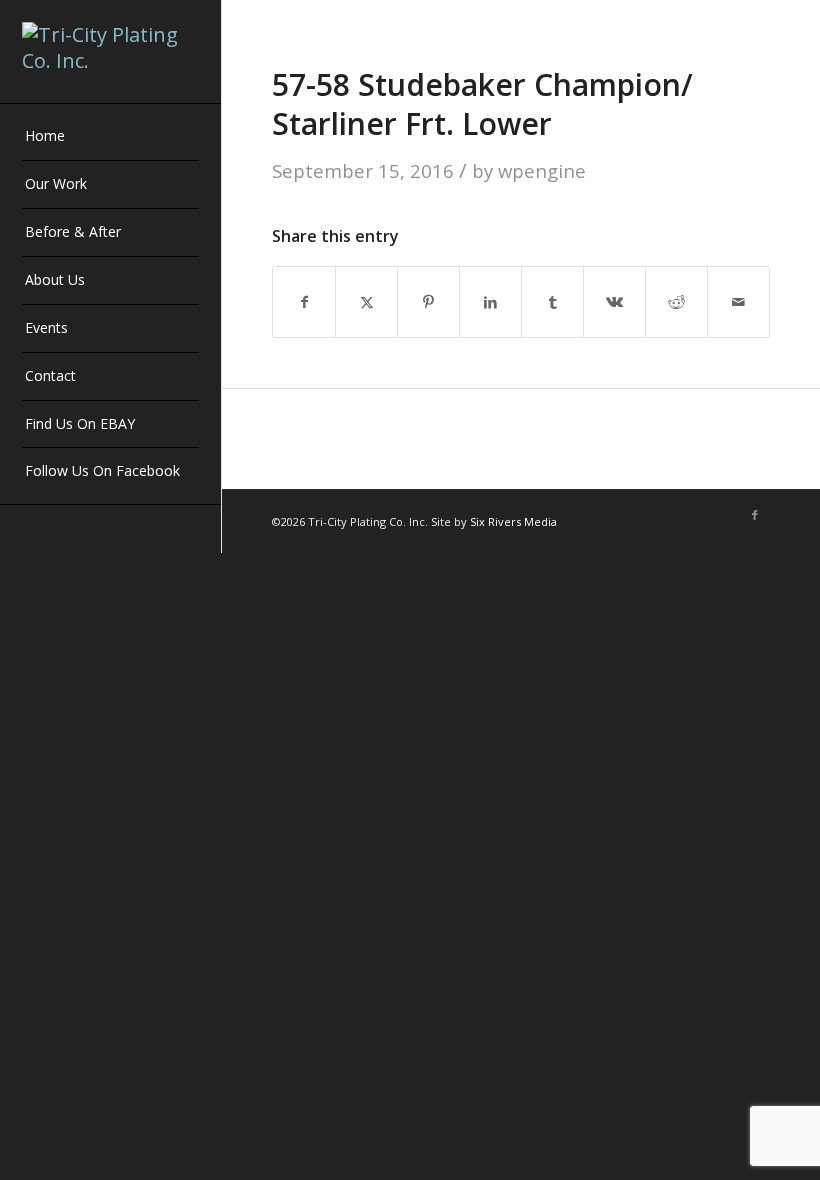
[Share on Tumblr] (552, 302)
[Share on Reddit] (676, 302)
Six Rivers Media (513, 521)
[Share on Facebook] (304, 302)
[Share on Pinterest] (428, 302)
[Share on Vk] (614, 302)
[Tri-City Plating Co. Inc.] (110, 51)
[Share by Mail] (738, 302)
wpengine (542, 170)
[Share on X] (366, 302)
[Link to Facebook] (755, 515)
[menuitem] (110, 137)
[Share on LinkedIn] (490, 302)
